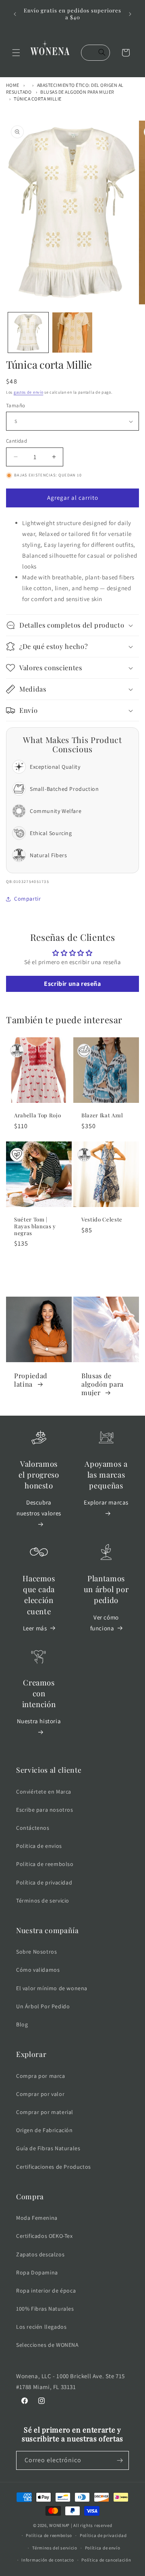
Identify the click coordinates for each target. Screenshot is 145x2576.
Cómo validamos (38, 1970)
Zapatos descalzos (40, 2254)
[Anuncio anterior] (15, 14)
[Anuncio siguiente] (130, 14)
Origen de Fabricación (45, 2130)
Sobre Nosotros (36, 1952)
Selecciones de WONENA (48, 2345)
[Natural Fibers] (17, 1051)
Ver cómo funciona (105, 1623)
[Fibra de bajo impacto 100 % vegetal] (17, 1155)
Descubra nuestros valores (39, 1508)
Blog (22, 2024)
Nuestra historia (39, 1721)
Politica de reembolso (45, 1864)
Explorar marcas (106, 1502)
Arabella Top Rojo (37, 1115)
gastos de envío (29, 392)
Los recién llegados (41, 2327)
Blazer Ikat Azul (102, 1115)
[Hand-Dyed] (84, 1051)
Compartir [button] (27, 899)
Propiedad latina (31, 1380)
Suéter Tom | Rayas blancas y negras (35, 1226)
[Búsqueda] (102, 53)
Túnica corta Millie (37, 99)
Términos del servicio (55, 2548)
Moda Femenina (37, 2218)
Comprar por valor (40, 2094)
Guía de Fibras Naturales (48, 2148)
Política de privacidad (44, 1882)
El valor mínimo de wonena (52, 1988)
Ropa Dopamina (37, 2272)
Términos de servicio (43, 1901)
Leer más (35, 1628)
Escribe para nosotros (45, 1810)
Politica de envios (39, 1846)
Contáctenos (33, 1828)
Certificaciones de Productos (54, 2167)
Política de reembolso (49, 2535)
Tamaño (16, 405)
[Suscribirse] (120, 2460)
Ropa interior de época (46, 2291)
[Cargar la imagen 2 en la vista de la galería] (72, 333)
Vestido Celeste (102, 1219)
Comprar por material (45, 2112)
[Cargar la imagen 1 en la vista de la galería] (28, 333)
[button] (16, 53)
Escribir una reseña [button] (72, 984)
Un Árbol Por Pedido (43, 2006)
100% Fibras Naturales (45, 2309)
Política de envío (103, 2548)
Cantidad (17, 441)
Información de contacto (48, 2560)
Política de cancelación (106, 2560)
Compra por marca (41, 2076)
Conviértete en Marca (44, 1792)
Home (13, 85)
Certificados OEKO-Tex (45, 2236)
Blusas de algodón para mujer (77, 92)
